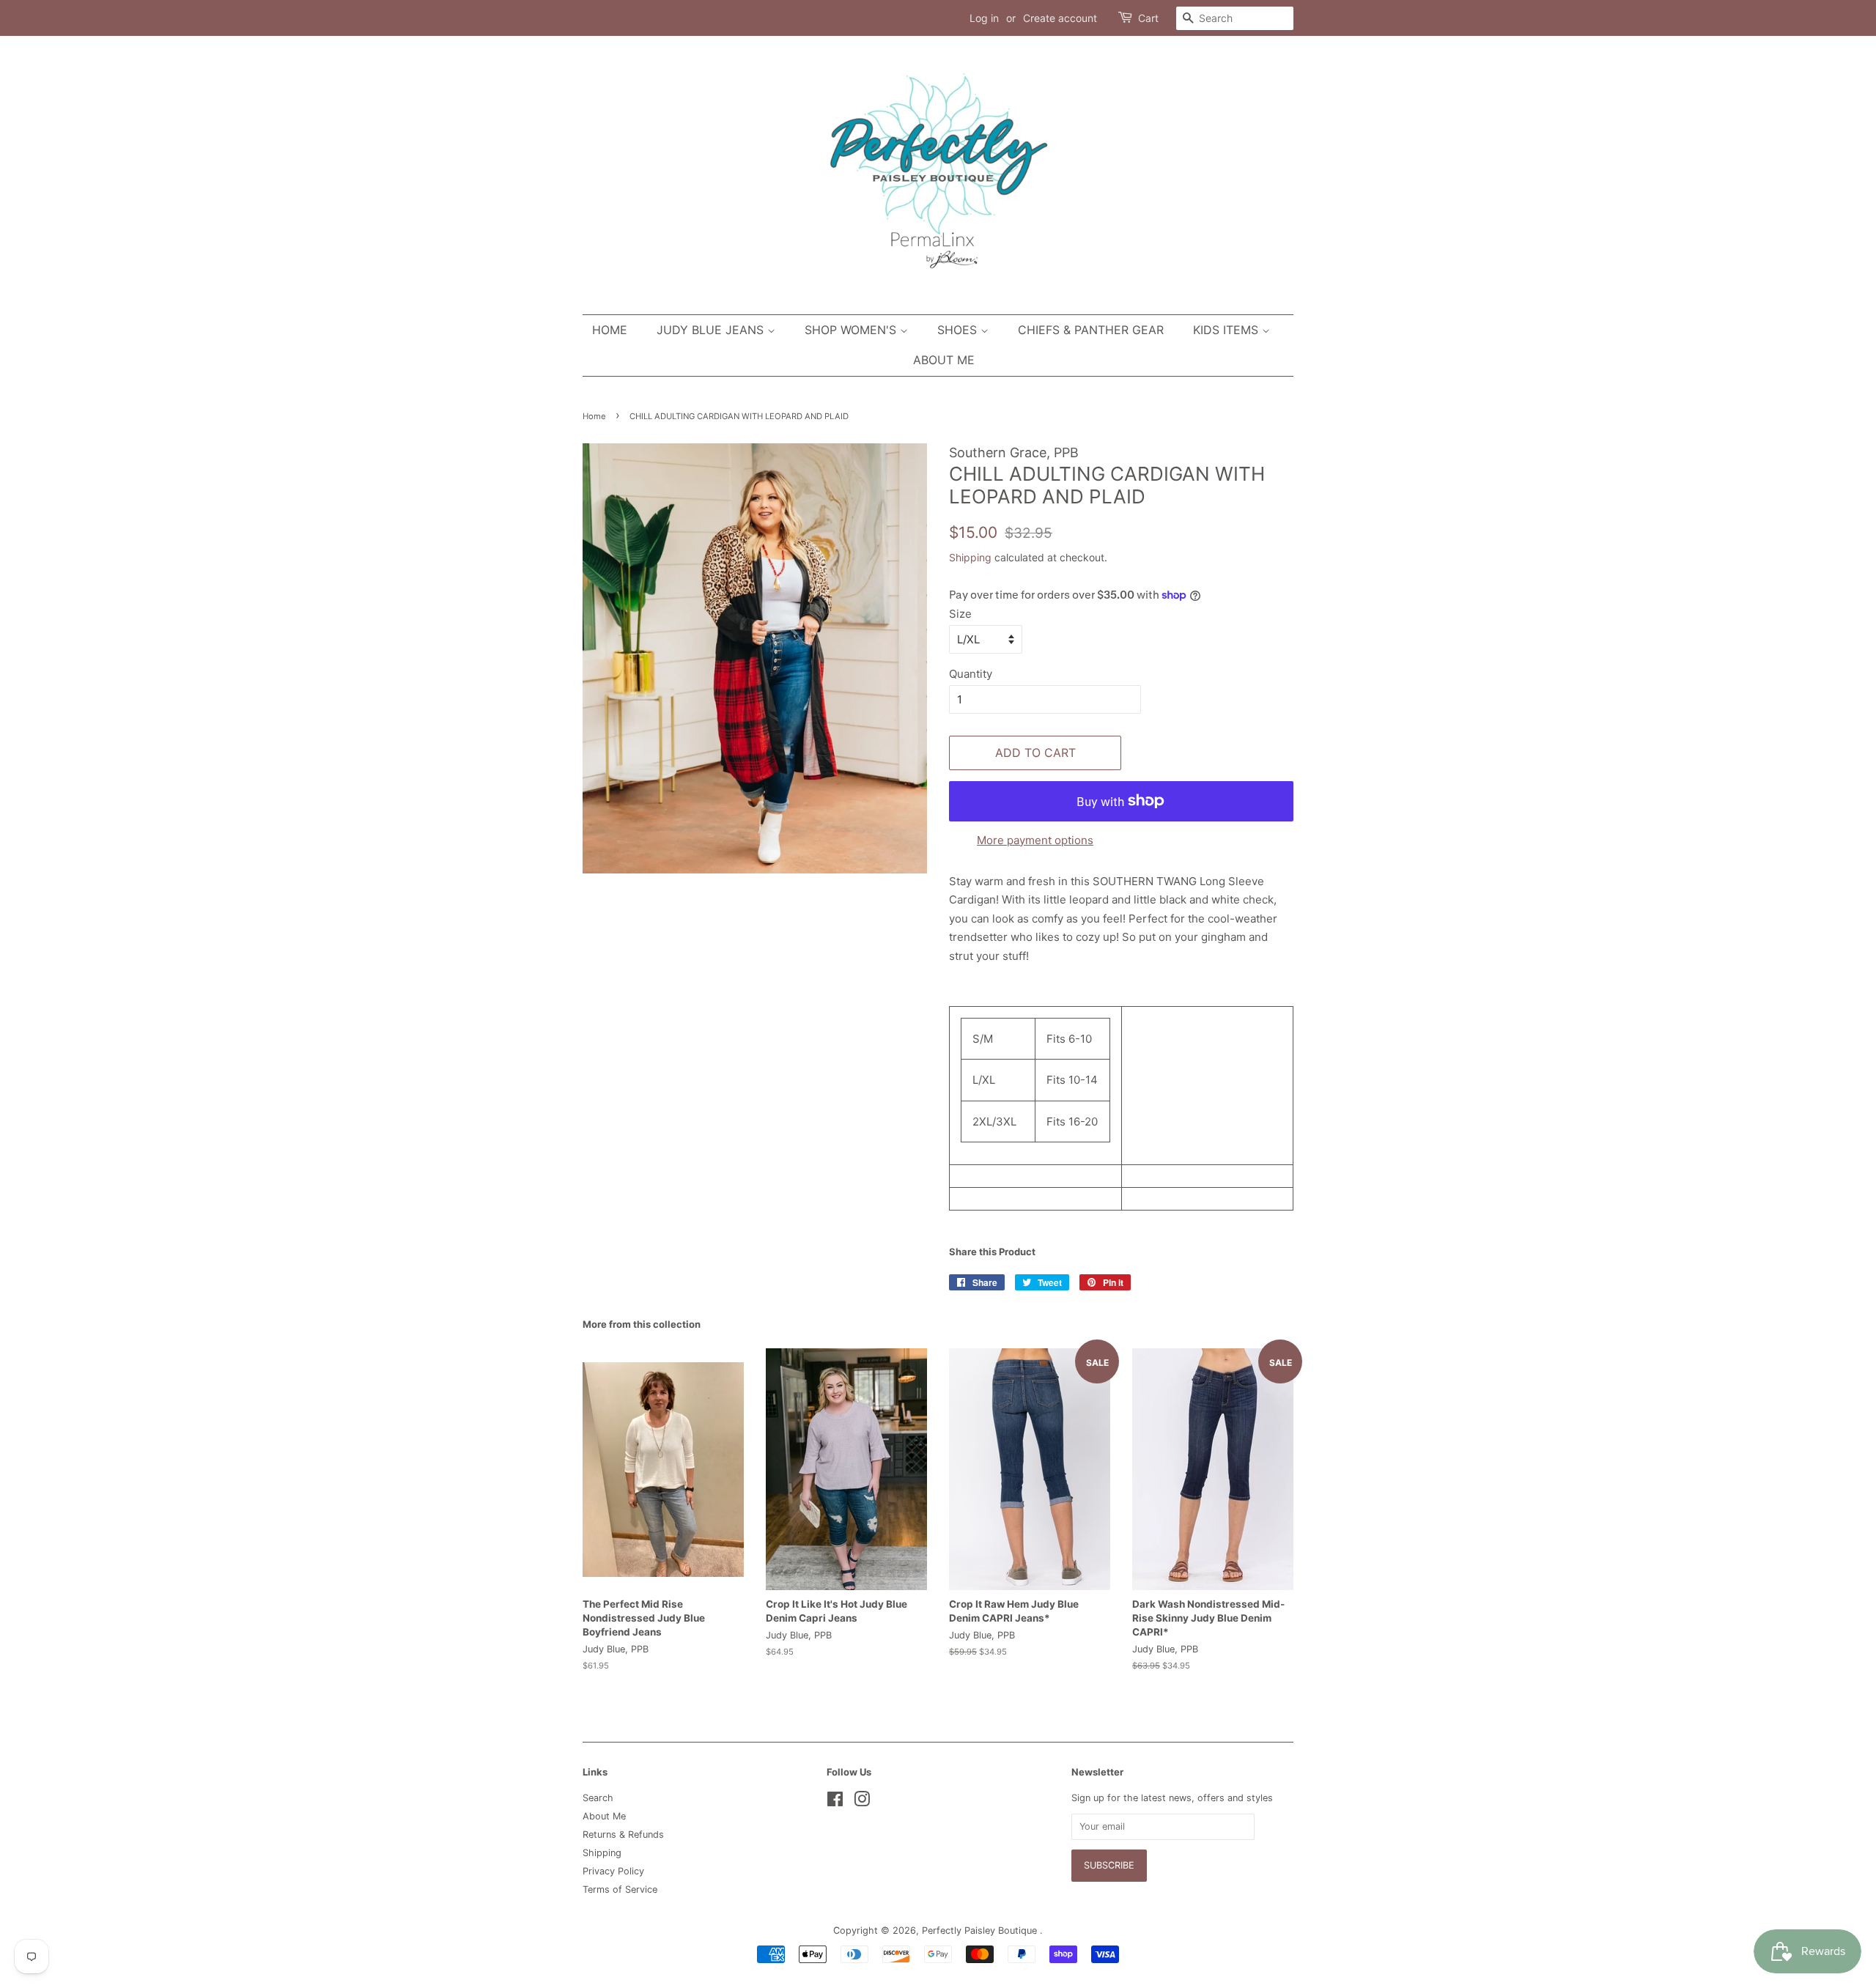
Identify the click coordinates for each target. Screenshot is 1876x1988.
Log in (984, 18)
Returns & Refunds (623, 1834)
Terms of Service (620, 1889)
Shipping (970, 557)
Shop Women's (852, 330)
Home (610, 330)
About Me (944, 360)
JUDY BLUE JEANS (712, 330)
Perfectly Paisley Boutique (981, 1930)
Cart (1148, 18)
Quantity (971, 674)
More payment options (1035, 840)
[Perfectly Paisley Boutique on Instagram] (862, 1802)
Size (960, 614)
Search (598, 1798)
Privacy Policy (613, 1871)
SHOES (959, 330)
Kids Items (1227, 330)
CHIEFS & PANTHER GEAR (1091, 330)
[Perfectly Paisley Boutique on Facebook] (835, 1802)
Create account (1060, 18)
